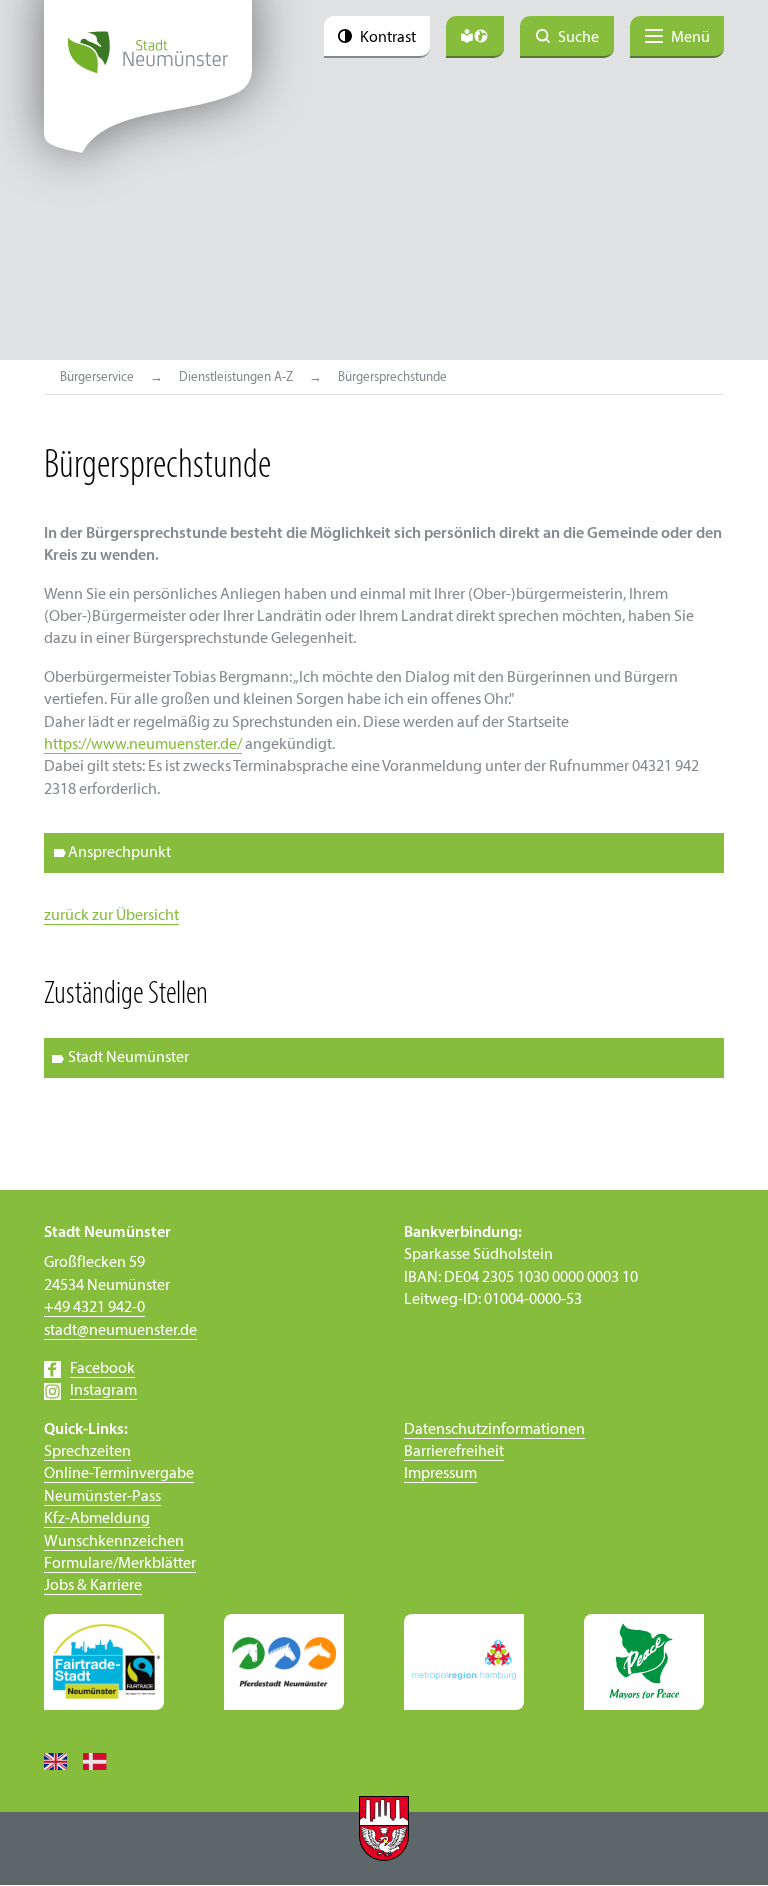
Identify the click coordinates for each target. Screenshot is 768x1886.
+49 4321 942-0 (94, 1308)
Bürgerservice (97, 377)
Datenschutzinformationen (494, 1430)
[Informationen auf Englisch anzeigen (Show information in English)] (63, 1761)
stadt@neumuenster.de (120, 1331)
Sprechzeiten (87, 1452)
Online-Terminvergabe (119, 1474)
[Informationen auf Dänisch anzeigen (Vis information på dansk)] (102, 1761)
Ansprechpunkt (119, 853)
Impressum (440, 1474)
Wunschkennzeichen (114, 1542)
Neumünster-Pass (102, 1497)
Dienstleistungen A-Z (236, 377)
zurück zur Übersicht (111, 916)
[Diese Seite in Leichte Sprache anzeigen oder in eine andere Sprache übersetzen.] (475, 37)
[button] (384, 1058)
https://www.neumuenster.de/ (143, 745)
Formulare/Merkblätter (120, 1564)
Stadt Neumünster (128, 1058)
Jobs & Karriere (93, 1586)
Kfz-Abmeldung (97, 1519)
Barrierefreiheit (454, 1452)
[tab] (384, 853)
